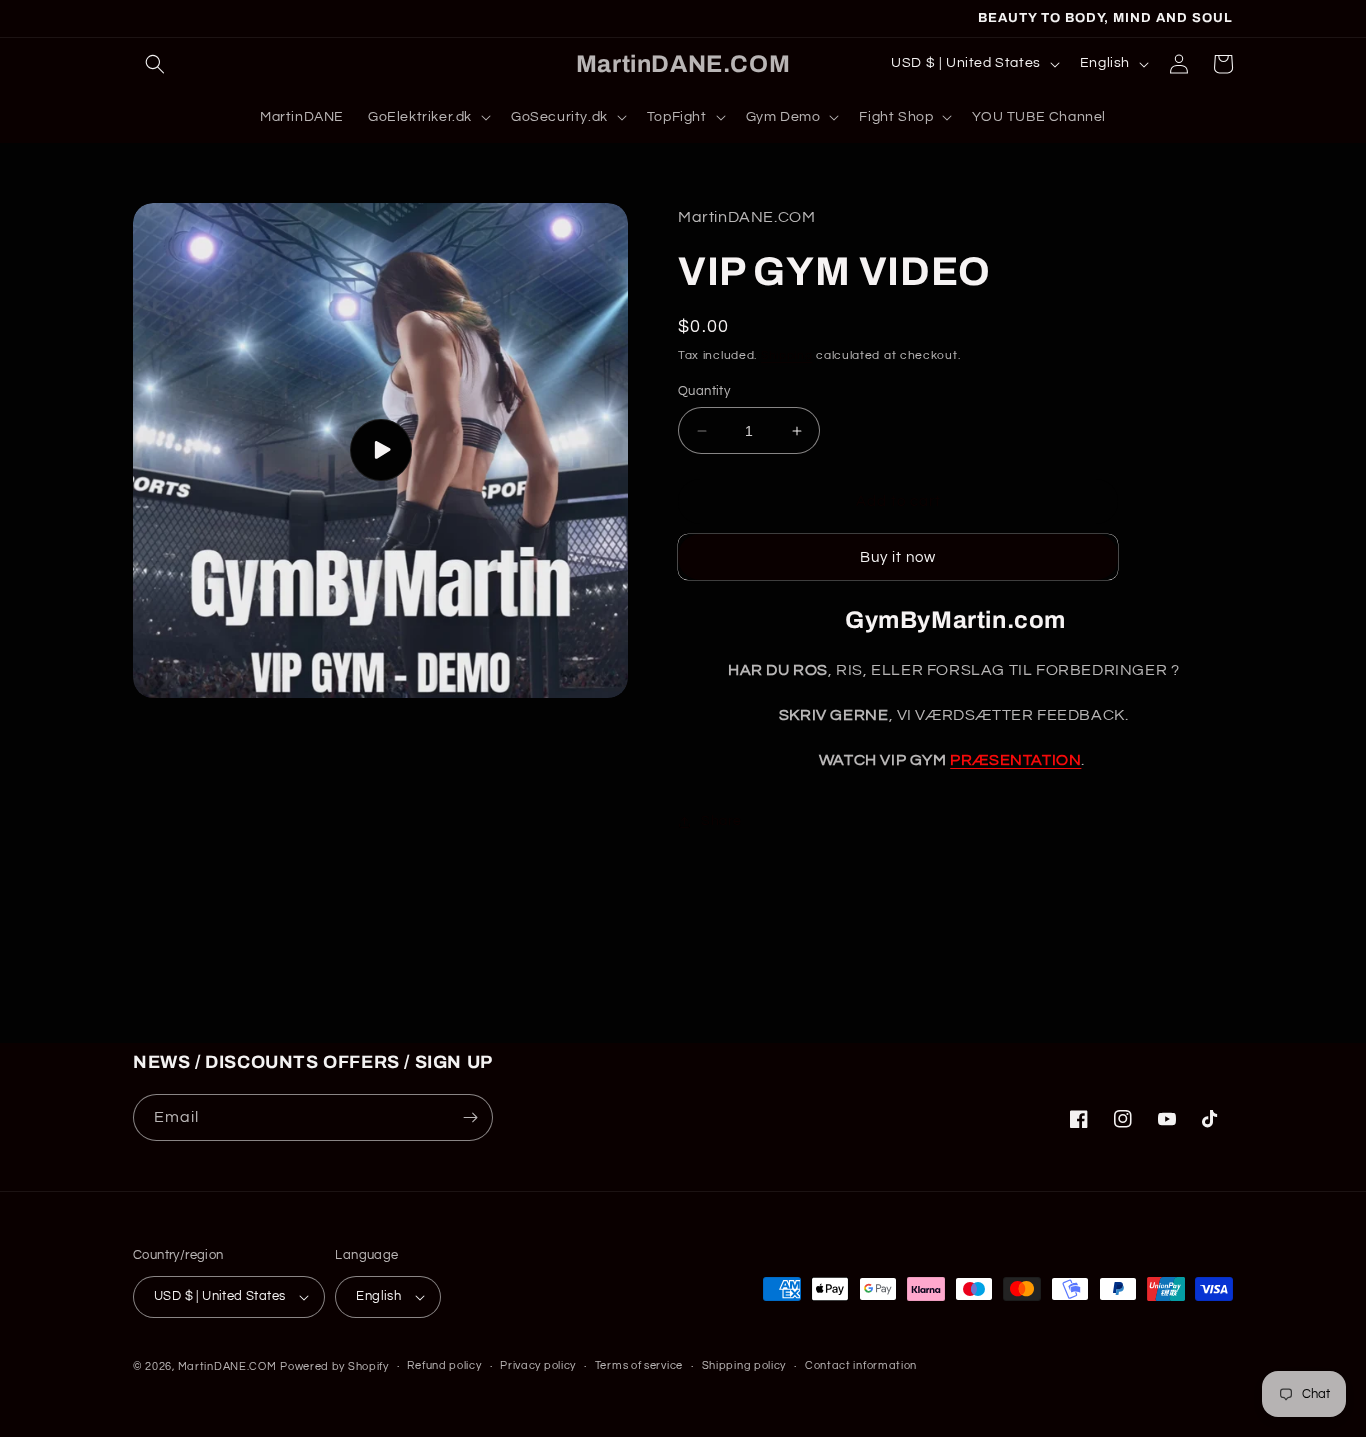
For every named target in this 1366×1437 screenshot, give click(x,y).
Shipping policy (744, 1365)
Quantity (704, 391)
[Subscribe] (470, 1117)
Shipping (787, 355)
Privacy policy (538, 1365)
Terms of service (639, 1365)
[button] (155, 64)
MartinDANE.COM (227, 1366)
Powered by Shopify (334, 1366)
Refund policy (444, 1365)
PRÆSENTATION (1015, 760)
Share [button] (721, 821)
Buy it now (898, 557)
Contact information (861, 1365)
